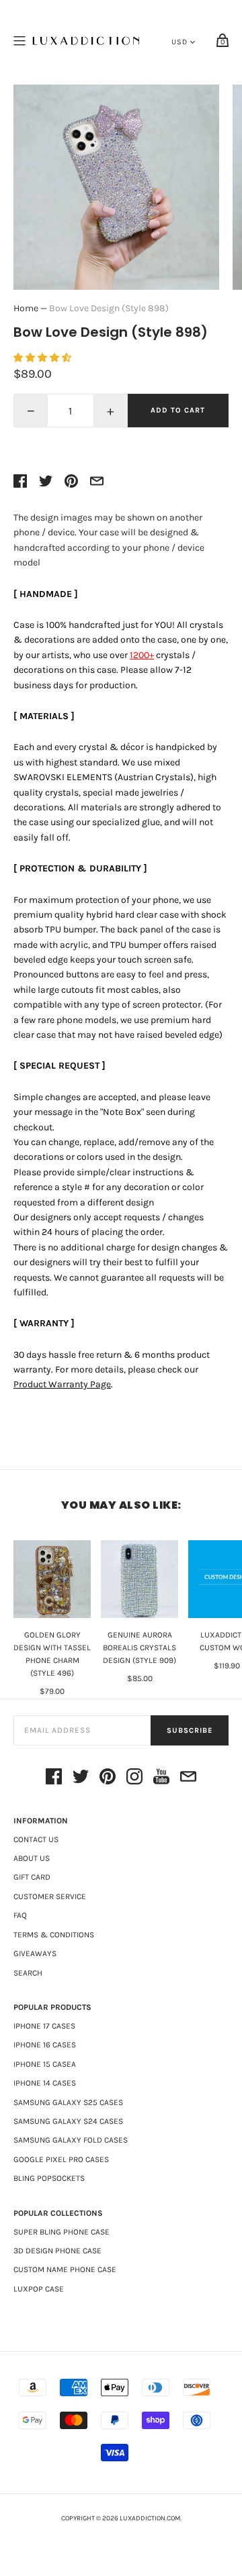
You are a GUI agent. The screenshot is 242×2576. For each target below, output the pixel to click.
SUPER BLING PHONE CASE (62, 2232)
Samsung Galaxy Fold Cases (71, 2140)
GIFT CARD (32, 1877)
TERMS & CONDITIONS (54, 1935)
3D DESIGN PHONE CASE (57, 2251)
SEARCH (28, 1973)
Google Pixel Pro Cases (61, 2159)
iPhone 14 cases (45, 2083)
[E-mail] (188, 1779)
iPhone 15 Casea (45, 2064)
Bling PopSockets (49, 2178)
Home (26, 308)
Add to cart (178, 410)
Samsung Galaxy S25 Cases (68, 2102)
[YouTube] (161, 1779)
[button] (43, 358)
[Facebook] (54, 1779)
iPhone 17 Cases (44, 2026)
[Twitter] (81, 1779)
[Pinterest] (108, 1779)
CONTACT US (36, 1839)
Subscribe (190, 1730)
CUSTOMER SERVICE (50, 1896)
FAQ (20, 1915)
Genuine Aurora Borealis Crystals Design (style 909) (139, 1648)
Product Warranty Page (62, 1384)
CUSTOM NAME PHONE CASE (65, 2269)
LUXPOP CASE (39, 2289)
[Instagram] (134, 1779)
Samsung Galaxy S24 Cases (68, 2121)
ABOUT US (32, 1858)
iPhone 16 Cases (45, 2045)
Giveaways (35, 1953)
